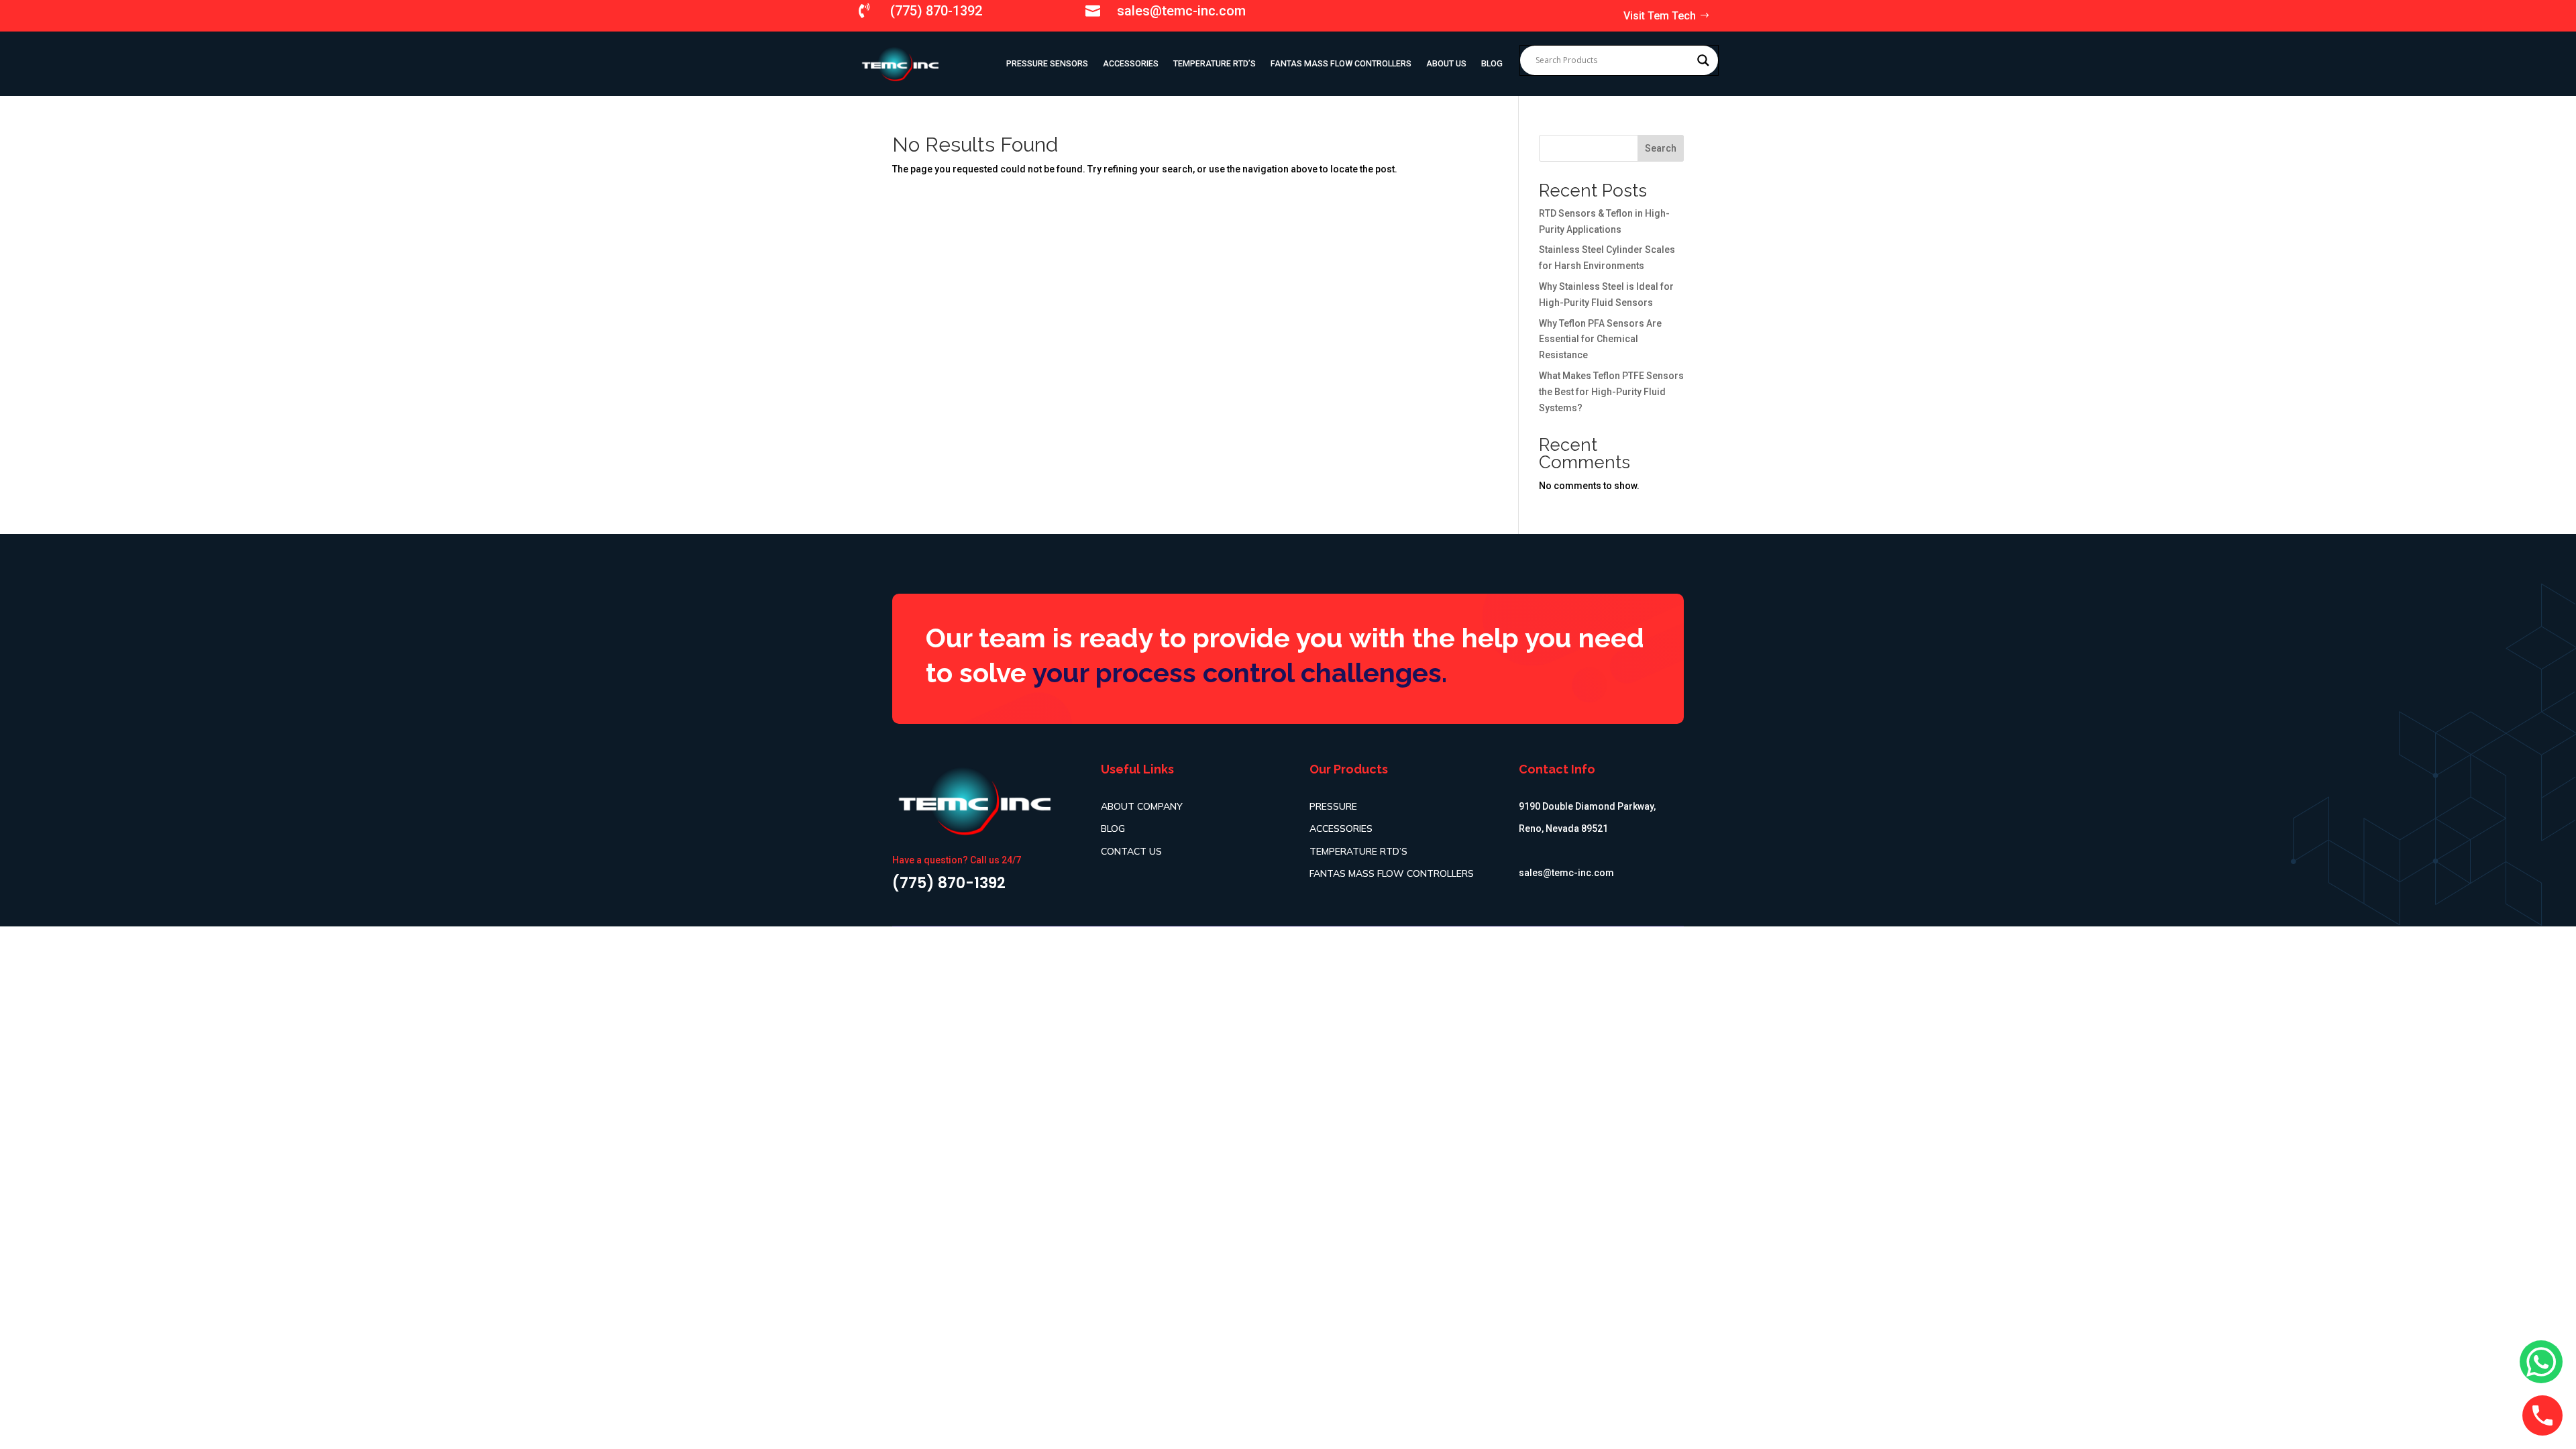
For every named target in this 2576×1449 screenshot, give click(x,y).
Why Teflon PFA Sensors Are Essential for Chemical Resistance (1600, 339)
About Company (1142, 806)
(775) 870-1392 (936, 11)
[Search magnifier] (1703, 60)
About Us (1446, 63)
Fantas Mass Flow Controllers (1341, 63)
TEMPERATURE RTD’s (1215, 63)
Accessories (1131, 63)
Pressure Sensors (1047, 63)
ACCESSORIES (1341, 828)
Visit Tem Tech (1660, 16)
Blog (1492, 63)
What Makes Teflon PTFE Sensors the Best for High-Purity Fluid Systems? (1611, 392)
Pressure (1333, 806)
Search (1661, 148)
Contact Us (1131, 851)
